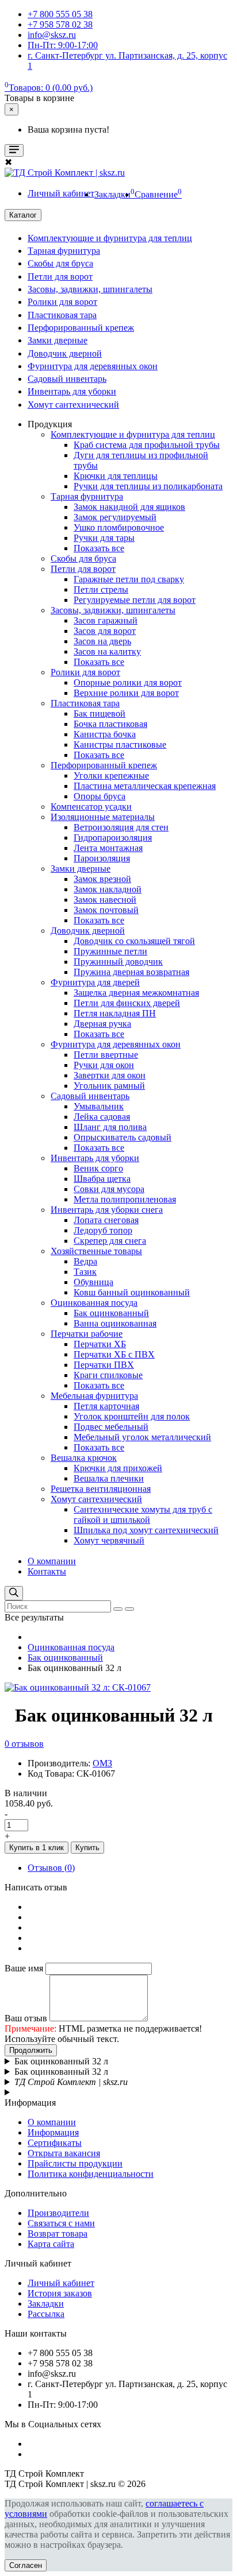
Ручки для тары (104, 538)
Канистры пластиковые (120, 744)
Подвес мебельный (111, 1427)
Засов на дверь (102, 641)
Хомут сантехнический (73, 405)
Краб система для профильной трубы (147, 445)
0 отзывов (24, 1744)
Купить (87, 1848)
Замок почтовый (106, 910)
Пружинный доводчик (118, 962)
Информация (53, 2132)
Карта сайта (51, 2244)
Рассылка (46, 2314)
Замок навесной (105, 900)
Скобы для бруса (60, 263)
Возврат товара (58, 2233)
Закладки (46, 2304)
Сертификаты (55, 2143)
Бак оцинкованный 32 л (61, 2061)
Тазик (85, 1272)
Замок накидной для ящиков (129, 507)
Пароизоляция (102, 858)
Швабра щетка (102, 1179)
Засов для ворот (105, 631)
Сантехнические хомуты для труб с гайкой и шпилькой (143, 1515)
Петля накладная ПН (115, 1013)
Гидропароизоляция (113, 838)
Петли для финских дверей (127, 1003)
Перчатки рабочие (87, 1334)
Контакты (47, 1571)
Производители (58, 2213)
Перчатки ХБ (100, 1344)
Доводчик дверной (65, 353)
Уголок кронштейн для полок (132, 1416)
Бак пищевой (100, 713)
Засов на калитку (107, 651)
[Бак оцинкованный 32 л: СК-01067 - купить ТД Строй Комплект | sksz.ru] (78, 1687)
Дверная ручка (102, 1024)
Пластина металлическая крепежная (145, 786)
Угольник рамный (109, 1086)
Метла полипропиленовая (125, 1199)
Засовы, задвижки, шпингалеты (90, 289)
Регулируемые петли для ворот (135, 600)
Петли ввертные (106, 1055)
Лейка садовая (102, 1117)
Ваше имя (24, 1968)
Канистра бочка (105, 734)
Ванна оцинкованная (115, 1323)
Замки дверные (58, 340)
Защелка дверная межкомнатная (136, 993)
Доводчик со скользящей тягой (134, 941)
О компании (52, 1561)
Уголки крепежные (111, 775)
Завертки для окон (110, 1075)
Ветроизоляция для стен (121, 827)
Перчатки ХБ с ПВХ (114, 1354)
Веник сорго (98, 1168)
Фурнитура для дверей (95, 982)
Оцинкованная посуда (94, 1303)
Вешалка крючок (84, 1458)
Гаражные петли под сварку (129, 579)
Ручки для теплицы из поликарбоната (148, 486)
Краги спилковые (108, 1375)
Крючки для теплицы (116, 476)
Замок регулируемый (115, 517)
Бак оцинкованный (111, 1313)
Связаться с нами (61, 2223)
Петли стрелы (101, 589)
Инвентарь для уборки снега (107, 1210)
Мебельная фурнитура (94, 1396)
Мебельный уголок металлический (142, 1437)
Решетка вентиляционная (101, 1489)
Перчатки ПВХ (104, 1365)
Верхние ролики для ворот (126, 693)
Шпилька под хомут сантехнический (146, 1530)
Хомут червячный (109, 1540)
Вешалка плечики (109, 1478)
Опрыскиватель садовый (123, 1137)
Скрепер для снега (110, 1241)
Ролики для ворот (62, 302)
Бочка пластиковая (110, 724)
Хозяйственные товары (96, 1251)
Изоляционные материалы (103, 817)
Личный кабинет (61, 2283)
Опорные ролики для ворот (128, 682)
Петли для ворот (60, 276)
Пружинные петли (110, 951)
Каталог (23, 215)
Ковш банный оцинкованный (132, 1292)
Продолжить (31, 2050)
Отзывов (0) (51, 1868)
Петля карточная (106, 1406)
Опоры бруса (100, 796)
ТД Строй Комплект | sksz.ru (71, 2082)
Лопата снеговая (106, 1220)
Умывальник (99, 1106)
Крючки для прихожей (118, 1468)
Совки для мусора (109, 1189)
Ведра (85, 1261)
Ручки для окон (104, 1065)
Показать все (99, 548)
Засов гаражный (106, 620)
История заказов (60, 2293)
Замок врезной (102, 879)
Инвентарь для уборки (72, 391)
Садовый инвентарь (67, 379)
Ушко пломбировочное (119, 527)
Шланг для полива (110, 1127)
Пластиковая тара (62, 315)
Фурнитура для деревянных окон (93, 366)
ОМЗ (102, 1763)
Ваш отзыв (26, 2018)
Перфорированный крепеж (81, 328)
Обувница (93, 1282)
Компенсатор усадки (91, 807)
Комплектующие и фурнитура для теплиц (110, 238)
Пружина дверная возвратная (131, 972)
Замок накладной (108, 889)
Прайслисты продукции (75, 2163)
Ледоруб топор (103, 1230)
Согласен (26, 2565)
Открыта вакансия (64, 2153)
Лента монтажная (108, 848)
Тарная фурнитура (64, 251)
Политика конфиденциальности (91, 2174)
